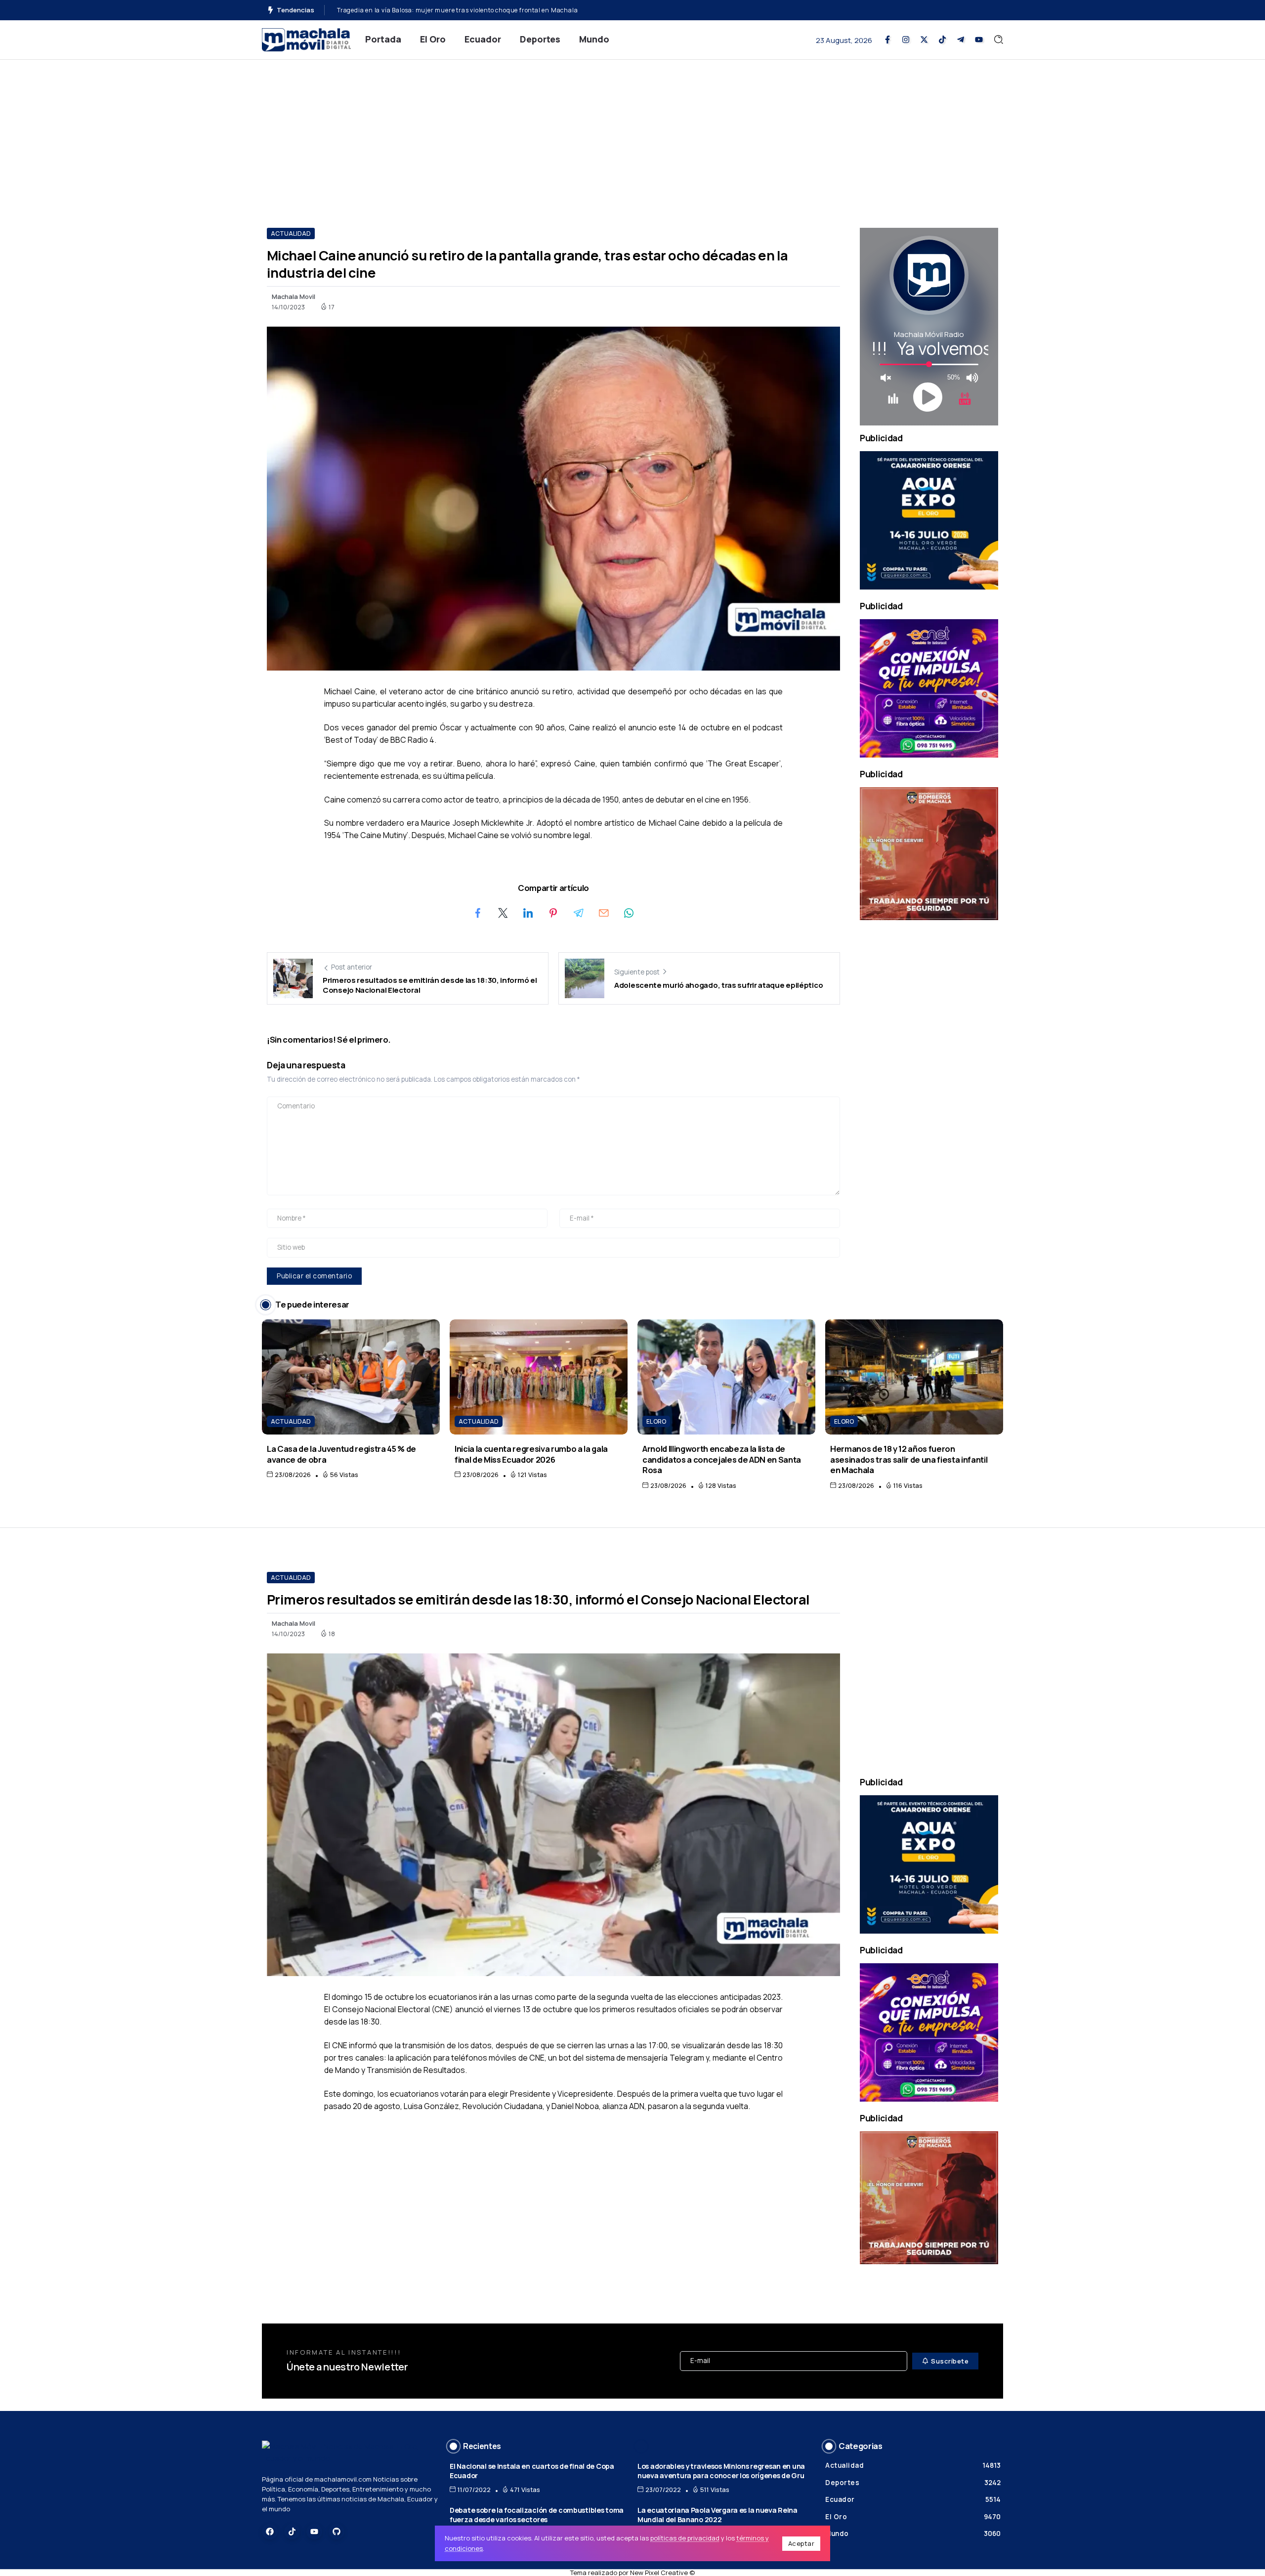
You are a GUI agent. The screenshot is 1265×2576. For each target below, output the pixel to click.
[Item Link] (351, 1377)
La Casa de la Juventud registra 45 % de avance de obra (341, 1454)
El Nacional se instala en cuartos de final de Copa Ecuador (532, 2471)
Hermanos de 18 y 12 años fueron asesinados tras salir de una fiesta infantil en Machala (909, 1459)
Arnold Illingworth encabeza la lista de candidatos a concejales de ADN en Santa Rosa (722, 1459)
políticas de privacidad (685, 2538)
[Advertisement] (632, 134)
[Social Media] (887, 40)
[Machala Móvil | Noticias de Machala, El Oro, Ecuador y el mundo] (306, 39)
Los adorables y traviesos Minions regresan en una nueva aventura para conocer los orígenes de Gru (721, 2471)
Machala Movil (294, 296)
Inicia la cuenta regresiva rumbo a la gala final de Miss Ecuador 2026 (531, 1454)
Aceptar (801, 2543)
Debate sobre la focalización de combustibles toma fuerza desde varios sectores (537, 2515)
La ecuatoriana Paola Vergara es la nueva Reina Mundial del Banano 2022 (717, 2515)
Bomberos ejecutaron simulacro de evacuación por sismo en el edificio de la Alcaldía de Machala (482, 10)
